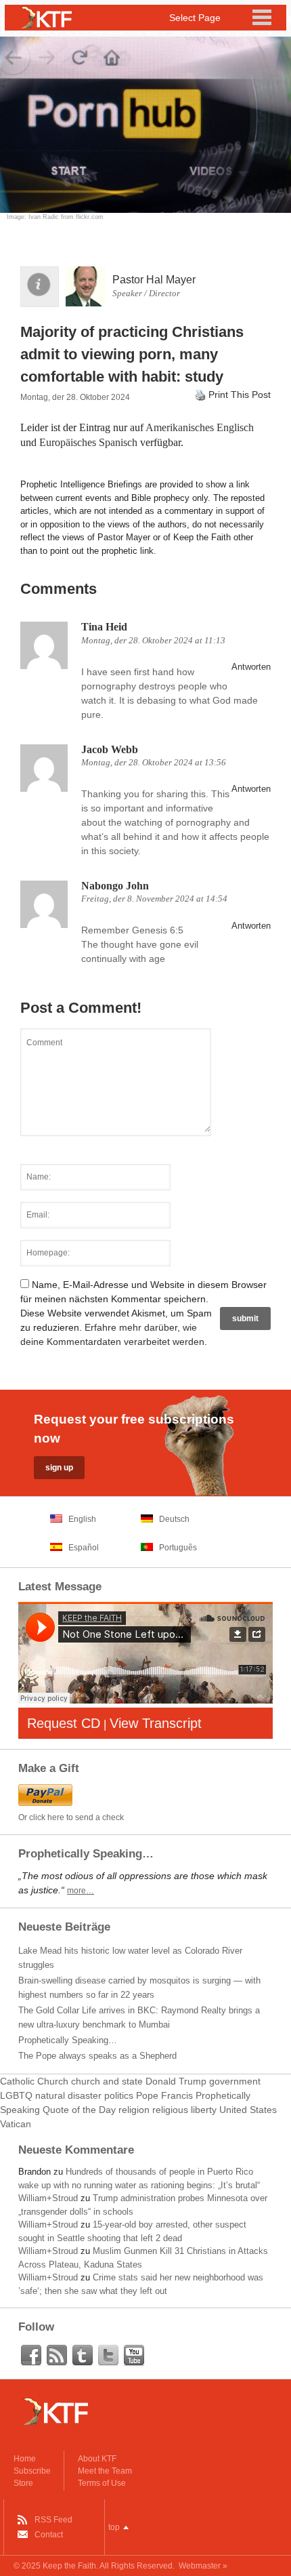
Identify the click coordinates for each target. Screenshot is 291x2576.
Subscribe (32, 2471)
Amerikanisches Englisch (200, 427)
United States (248, 2110)
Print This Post (240, 395)
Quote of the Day (79, 2110)
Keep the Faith (69, 2566)
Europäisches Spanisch (88, 442)
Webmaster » (203, 2566)
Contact (49, 2535)
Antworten (251, 667)
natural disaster (68, 2095)
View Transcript (156, 1723)
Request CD (64, 1723)
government (235, 2081)
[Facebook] (31, 2356)
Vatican (16, 2124)
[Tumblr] (83, 2356)
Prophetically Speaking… (68, 2040)
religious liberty (184, 2110)
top (114, 2527)
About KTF (97, 2459)
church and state (107, 2081)
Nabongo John (115, 886)
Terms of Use (102, 2483)
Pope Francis (164, 2095)
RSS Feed (53, 2520)
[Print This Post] (200, 395)
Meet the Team (105, 2471)
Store (23, 2483)
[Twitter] (108, 2356)
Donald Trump (176, 2081)
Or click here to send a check (71, 1817)
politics (119, 2095)
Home (25, 2459)
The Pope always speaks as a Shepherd (97, 2056)
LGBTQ (16, 2095)
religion (134, 2110)
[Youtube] (134, 2356)
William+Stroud (48, 2198)
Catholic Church (34, 2081)
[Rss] (57, 2356)
